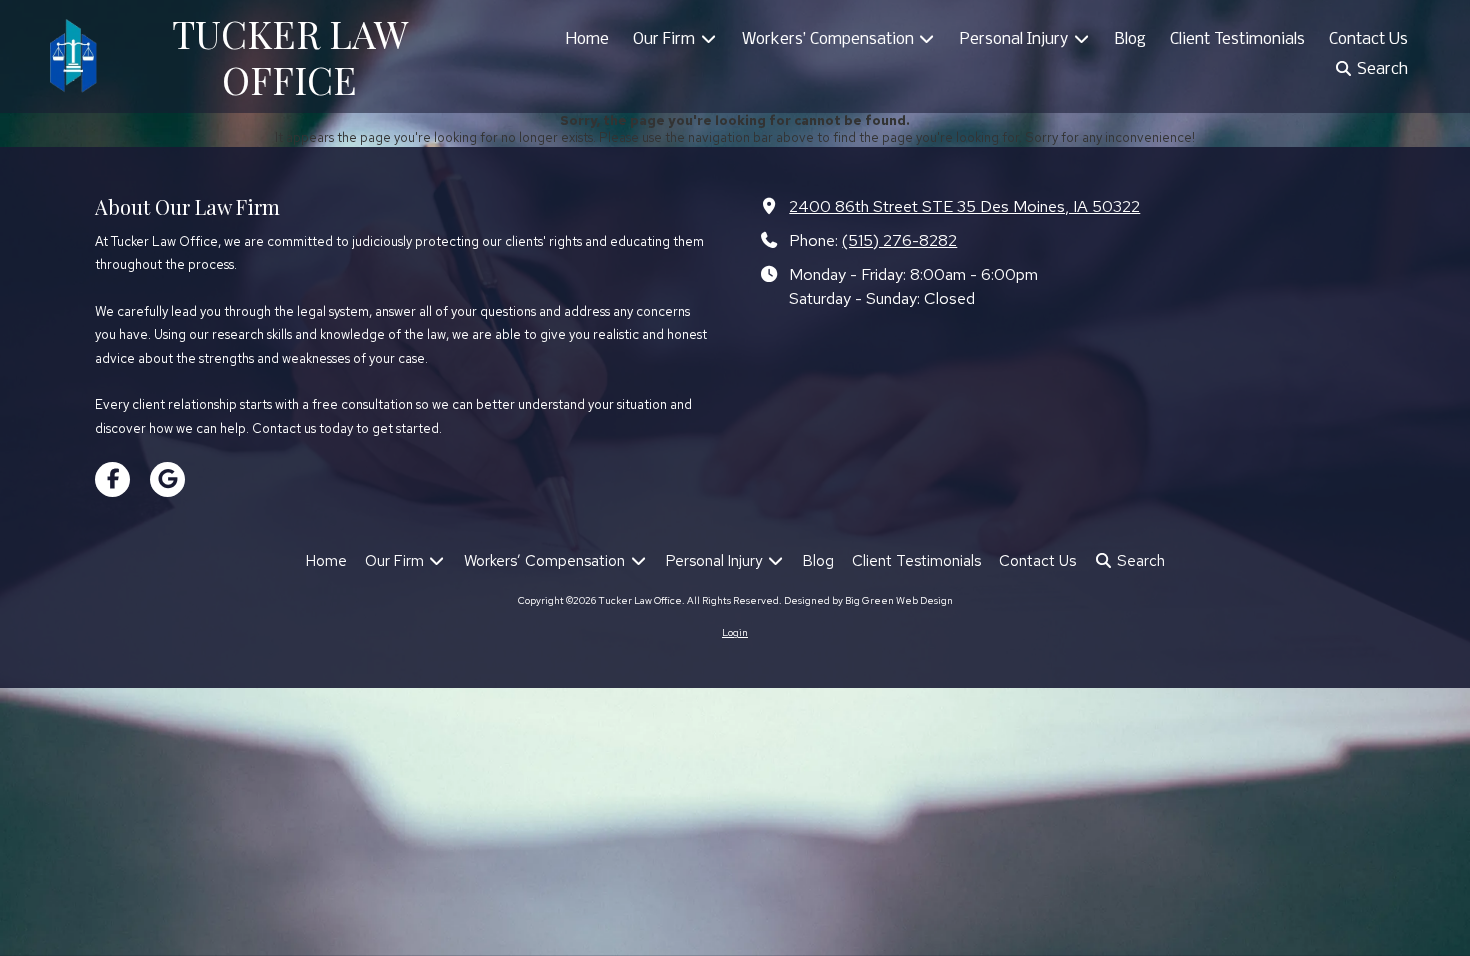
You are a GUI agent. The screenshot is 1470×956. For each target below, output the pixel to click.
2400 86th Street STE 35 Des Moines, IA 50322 (964, 206)
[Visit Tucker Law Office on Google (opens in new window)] (167, 479)
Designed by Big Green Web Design (868, 600)
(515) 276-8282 (899, 240)
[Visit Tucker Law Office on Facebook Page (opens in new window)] (112, 479)
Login (735, 632)
